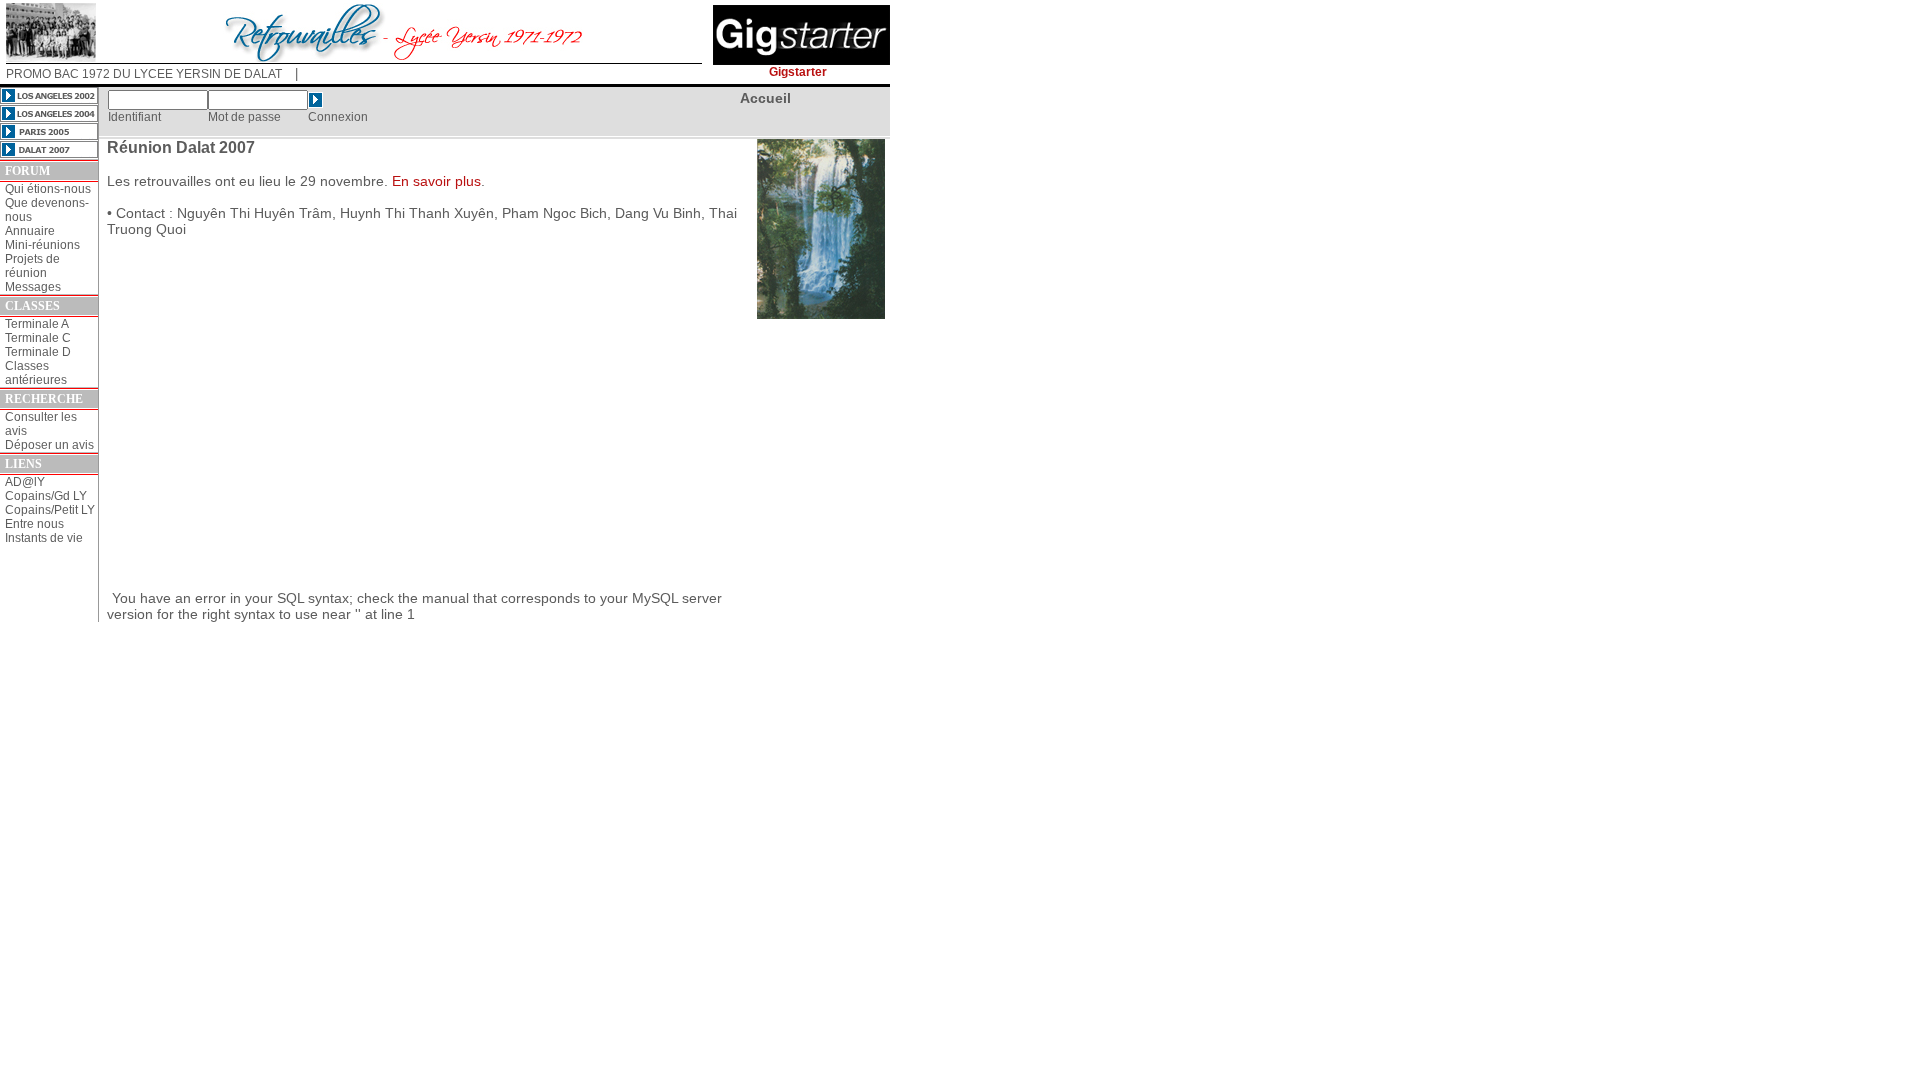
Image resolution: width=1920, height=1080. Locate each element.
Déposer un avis (49, 445)
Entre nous (34, 524)
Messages (33, 287)
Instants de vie (44, 538)
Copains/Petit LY (50, 510)
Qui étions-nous (48, 189)
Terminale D (38, 352)
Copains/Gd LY (46, 496)
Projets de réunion (32, 266)
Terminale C (38, 338)
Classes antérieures (36, 373)
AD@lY (25, 482)
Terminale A (37, 324)
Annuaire (30, 231)
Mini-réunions (42, 245)
